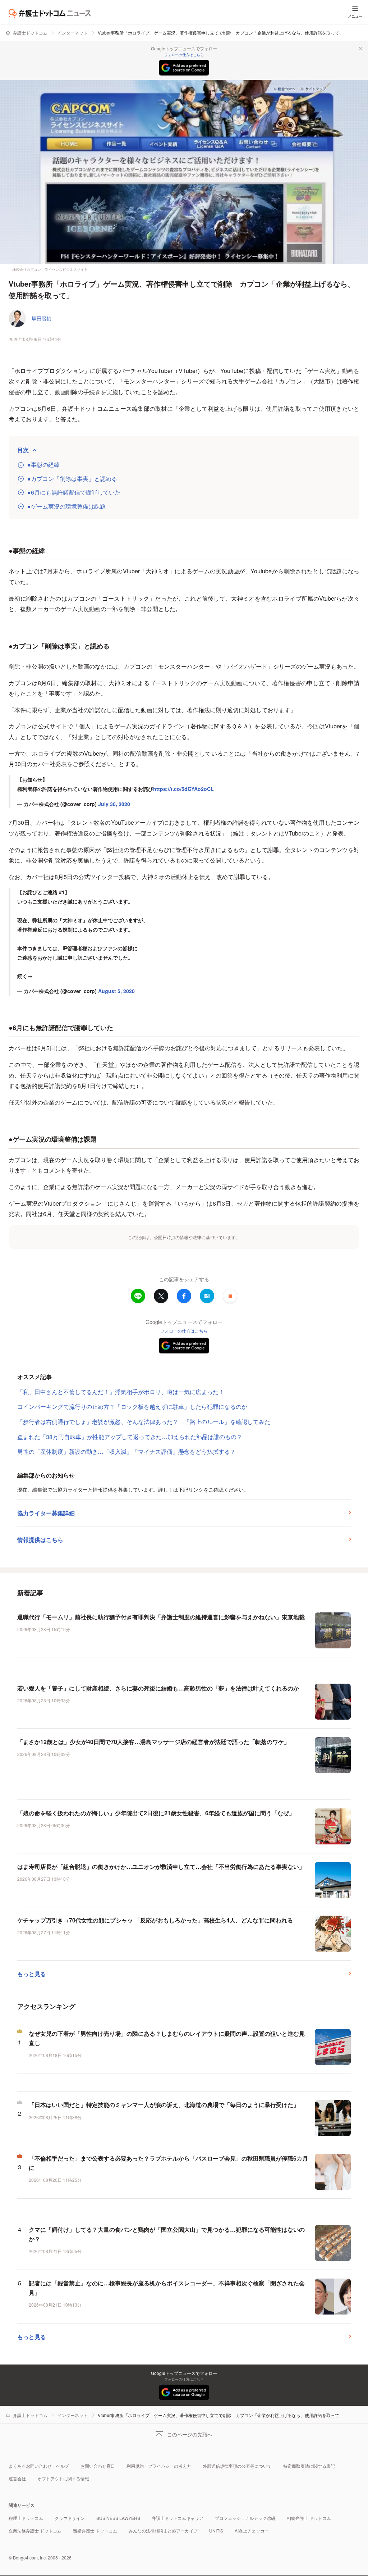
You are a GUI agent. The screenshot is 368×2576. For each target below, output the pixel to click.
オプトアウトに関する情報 (63, 2478)
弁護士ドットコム (30, 33)
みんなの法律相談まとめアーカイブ (163, 2531)
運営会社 (17, 2478)
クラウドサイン (70, 2518)
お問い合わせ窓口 (98, 2466)
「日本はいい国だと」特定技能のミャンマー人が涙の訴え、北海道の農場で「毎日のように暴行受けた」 (164, 2105)
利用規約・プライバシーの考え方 (159, 2466)
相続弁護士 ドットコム (309, 2518)
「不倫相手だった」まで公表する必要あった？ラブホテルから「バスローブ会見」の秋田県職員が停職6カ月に (168, 2163)
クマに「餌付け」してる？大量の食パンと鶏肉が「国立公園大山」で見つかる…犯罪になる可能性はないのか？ (167, 2234)
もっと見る (32, 1974)
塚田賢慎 (42, 318)
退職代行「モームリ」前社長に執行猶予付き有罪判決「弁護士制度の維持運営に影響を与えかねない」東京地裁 (161, 1617)
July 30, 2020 (114, 804)
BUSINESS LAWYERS (118, 2518)
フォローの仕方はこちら (184, 55)
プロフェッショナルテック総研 (245, 2518)
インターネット (73, 33)
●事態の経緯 (43, 465)
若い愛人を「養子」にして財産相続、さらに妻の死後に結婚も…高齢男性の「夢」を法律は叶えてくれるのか (158, 1688)
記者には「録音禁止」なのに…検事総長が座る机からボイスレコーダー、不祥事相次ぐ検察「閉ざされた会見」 (167, 2288)
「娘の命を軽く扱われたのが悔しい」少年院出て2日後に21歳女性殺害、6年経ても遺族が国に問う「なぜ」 (156, 1813)
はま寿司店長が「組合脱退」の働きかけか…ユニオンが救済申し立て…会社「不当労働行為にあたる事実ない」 (161, 1867)
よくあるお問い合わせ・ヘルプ (39, 2466)
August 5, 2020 (116, 991)
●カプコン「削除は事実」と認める (72, 479)
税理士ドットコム (26, 2518)
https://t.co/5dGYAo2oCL (183, 789)
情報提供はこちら (40, 1540)
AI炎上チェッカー (252, 2531)
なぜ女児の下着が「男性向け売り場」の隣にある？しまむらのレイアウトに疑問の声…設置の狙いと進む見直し (167, 2038)
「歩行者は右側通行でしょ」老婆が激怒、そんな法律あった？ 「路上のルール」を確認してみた (144, 1422)
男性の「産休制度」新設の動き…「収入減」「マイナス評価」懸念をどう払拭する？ (126, 1451)
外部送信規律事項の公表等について (237, 2466)
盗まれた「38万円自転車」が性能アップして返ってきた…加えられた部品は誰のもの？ (130, 1437)
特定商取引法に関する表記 (309, 2466)
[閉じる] (361, 49)
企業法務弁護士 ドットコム (35, 2531)
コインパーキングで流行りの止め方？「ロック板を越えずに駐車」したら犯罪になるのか (132, 1407)
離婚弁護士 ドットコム (95, 2531)
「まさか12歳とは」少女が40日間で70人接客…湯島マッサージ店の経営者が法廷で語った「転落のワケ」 (153, 1742)
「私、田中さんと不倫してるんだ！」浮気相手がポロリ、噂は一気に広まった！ (121, 1392)
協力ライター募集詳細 (46, 1513)
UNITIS (216, 2531)
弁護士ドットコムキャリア (178, 2518)
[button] (230, 1296)
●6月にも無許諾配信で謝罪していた (74, 492)
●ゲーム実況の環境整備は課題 (66, 506)
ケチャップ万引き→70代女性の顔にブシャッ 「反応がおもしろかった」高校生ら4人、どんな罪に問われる (155, 1920)
